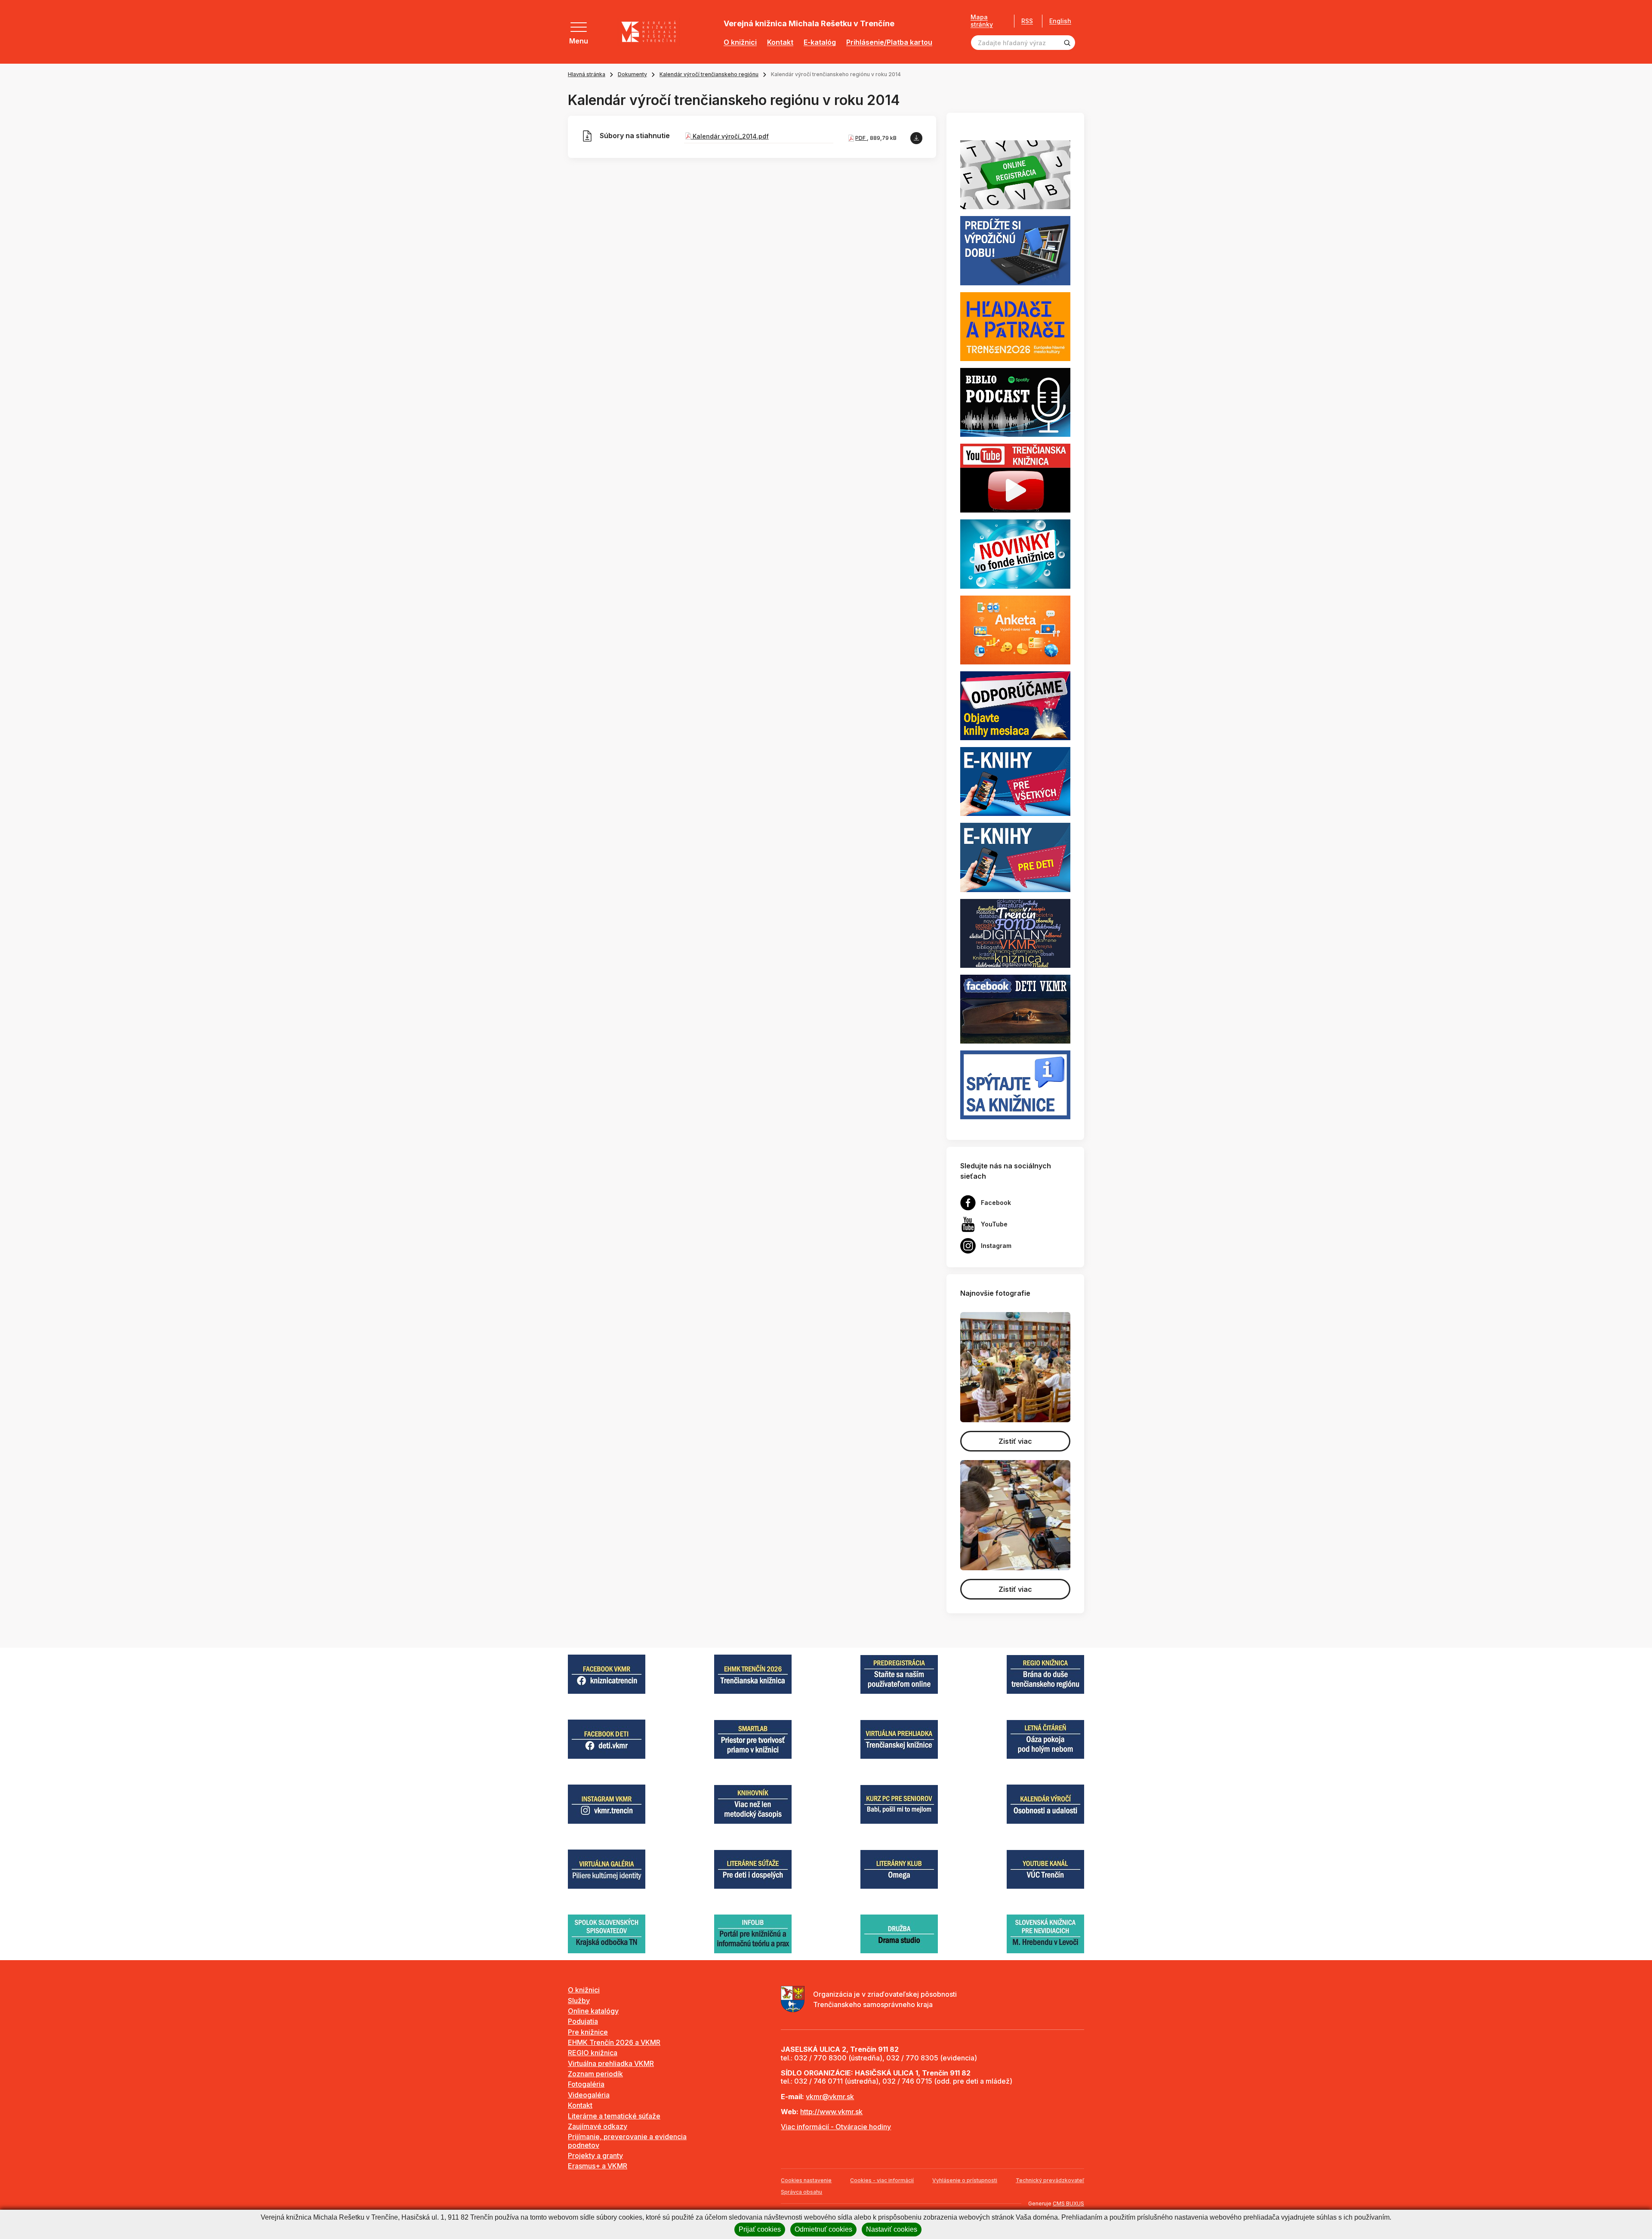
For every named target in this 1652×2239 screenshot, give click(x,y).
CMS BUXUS (1068, 2203)
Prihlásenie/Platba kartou (889, 42)
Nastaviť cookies (892, 2229)
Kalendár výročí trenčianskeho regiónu (709, 74)
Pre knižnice (588, 2032)
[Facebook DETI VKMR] (1015, 1008)
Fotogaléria (586, 2084)
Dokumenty (632, 74)
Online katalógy (593, 2011)
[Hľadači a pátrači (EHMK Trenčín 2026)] (1015, 326)
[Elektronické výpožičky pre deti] (1015, 857)
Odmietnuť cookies (823, 2229)
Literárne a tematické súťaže (614, 2116)
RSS (1027, 21)
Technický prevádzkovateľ (1050, 2180)
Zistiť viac (1015, 1441)
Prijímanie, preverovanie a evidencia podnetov (627, 2141)
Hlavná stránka (587, 74)
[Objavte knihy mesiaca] (1015, 705)
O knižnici (740, 42)
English (1060, 21)
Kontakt (780, 42)
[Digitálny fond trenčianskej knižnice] (1015, 933)
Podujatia (583, 2021)
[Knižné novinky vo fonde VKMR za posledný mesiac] (1015, 553)
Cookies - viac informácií (882, 2180)
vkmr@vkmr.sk (830, 2097)
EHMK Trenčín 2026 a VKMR (614, 2042)
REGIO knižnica (593, 2053)
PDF (861, 138)
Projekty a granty (595, 2156)
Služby (579, 2001)
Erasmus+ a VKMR (598, 2166)
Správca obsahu (801, 2192)
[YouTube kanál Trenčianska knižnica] (1015, 478)
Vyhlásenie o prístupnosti (965, 2180)
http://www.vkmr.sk (831, 2112)
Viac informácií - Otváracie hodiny (836, 2127)
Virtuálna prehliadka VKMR (611, 2063)
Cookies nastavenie (806, 2180)
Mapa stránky (982, 21)
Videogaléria (589, 2095)
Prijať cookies (760, 2229)
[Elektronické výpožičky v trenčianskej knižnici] (1015, 781)
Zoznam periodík (595, 2074)
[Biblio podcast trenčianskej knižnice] (1015, 401)
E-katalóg (820, 42)
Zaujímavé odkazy (598, 2126)
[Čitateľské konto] (1015, 250)
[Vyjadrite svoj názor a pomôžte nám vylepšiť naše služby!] (1015, 629)
